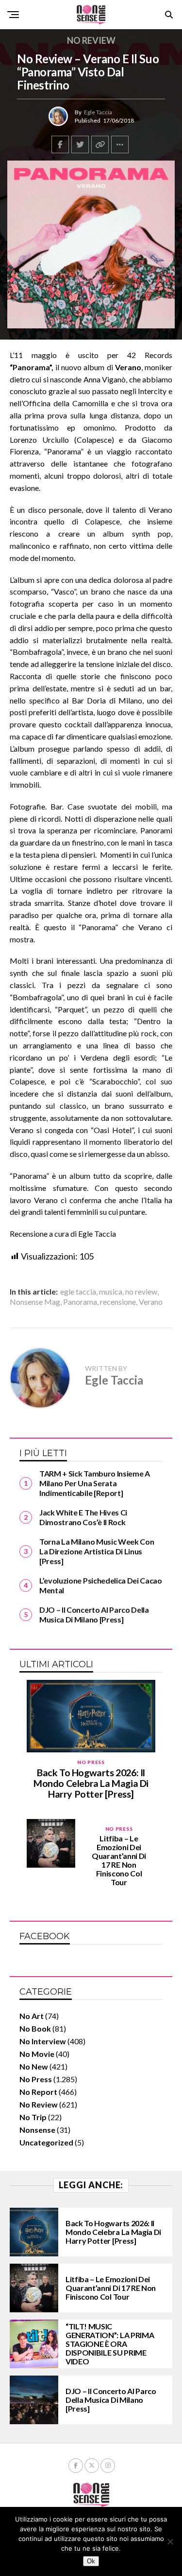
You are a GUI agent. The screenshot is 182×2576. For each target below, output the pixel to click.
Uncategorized (46, 2142)
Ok (91, 2561)
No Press (36, 2079)
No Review (39, 2104)
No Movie (37, 2054)
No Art (32, 2016)
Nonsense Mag (35, 1302)
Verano (151, 1302)
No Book (35, 2028)
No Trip (33, 2117)
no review (141, 1292)
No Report (38, 2092)
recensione (118, 1302)
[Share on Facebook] (60, 144)
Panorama (80, 1302)
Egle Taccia (98, 112)
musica (111, 1292)
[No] (170, 2541)
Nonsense (37, 2130)
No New (34, 2066)
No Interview (43, 2041)
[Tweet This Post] (80, 144)
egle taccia (78, 1292)
